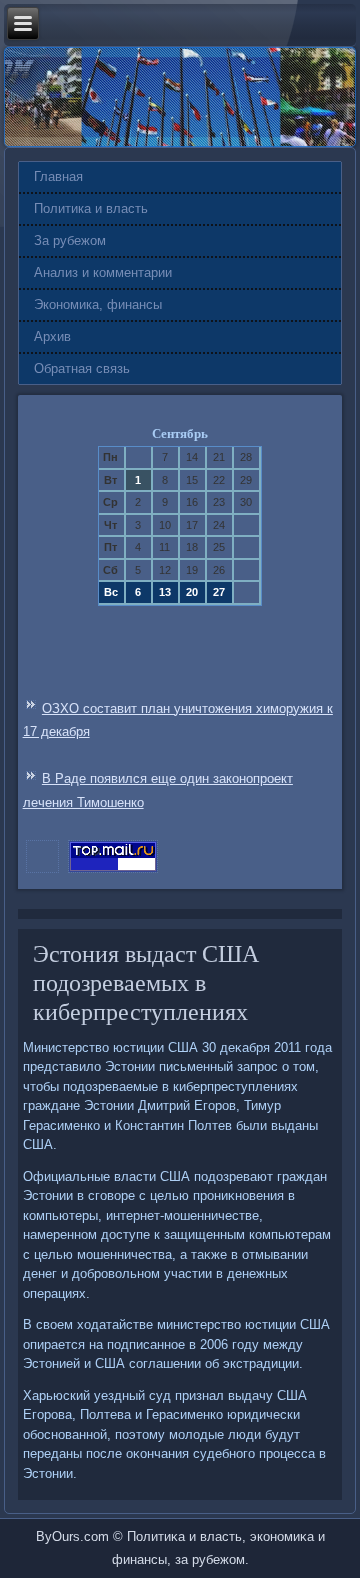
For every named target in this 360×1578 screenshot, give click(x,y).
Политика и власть (91, 208)
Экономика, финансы (98, 304)
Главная (58, 176)
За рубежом (70, 240)
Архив (52, 336)
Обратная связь (82, 368)
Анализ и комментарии (103, 272)
